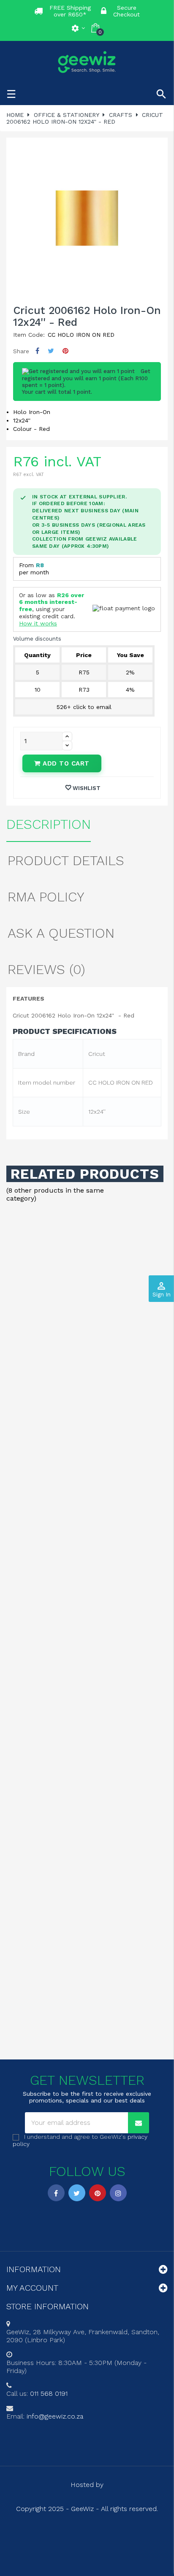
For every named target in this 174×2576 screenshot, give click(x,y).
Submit (87, 1346)
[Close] (159, 1204)
